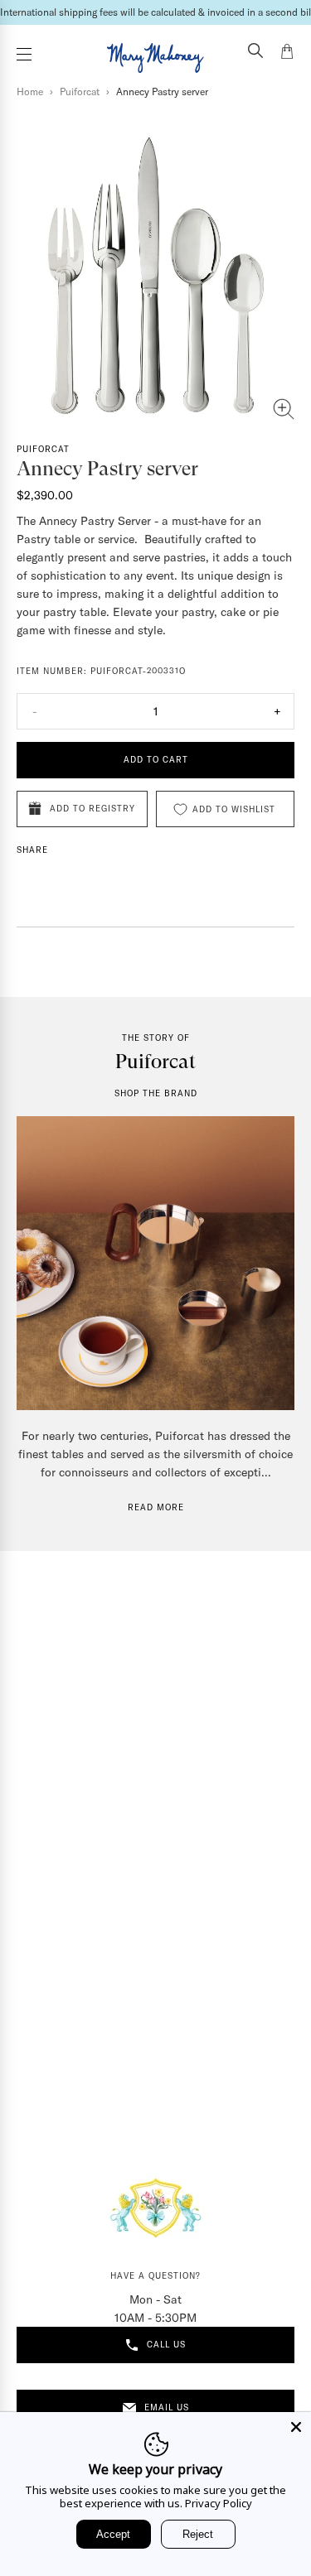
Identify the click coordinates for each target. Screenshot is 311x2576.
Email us (167, 2407)
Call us (166, 2345)
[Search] (255, 52)
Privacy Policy (219, 2503)
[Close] (296, 2427)
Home (30, 91)
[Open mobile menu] (24, 54)
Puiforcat (80, 91)
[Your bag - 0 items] (287, 54)
